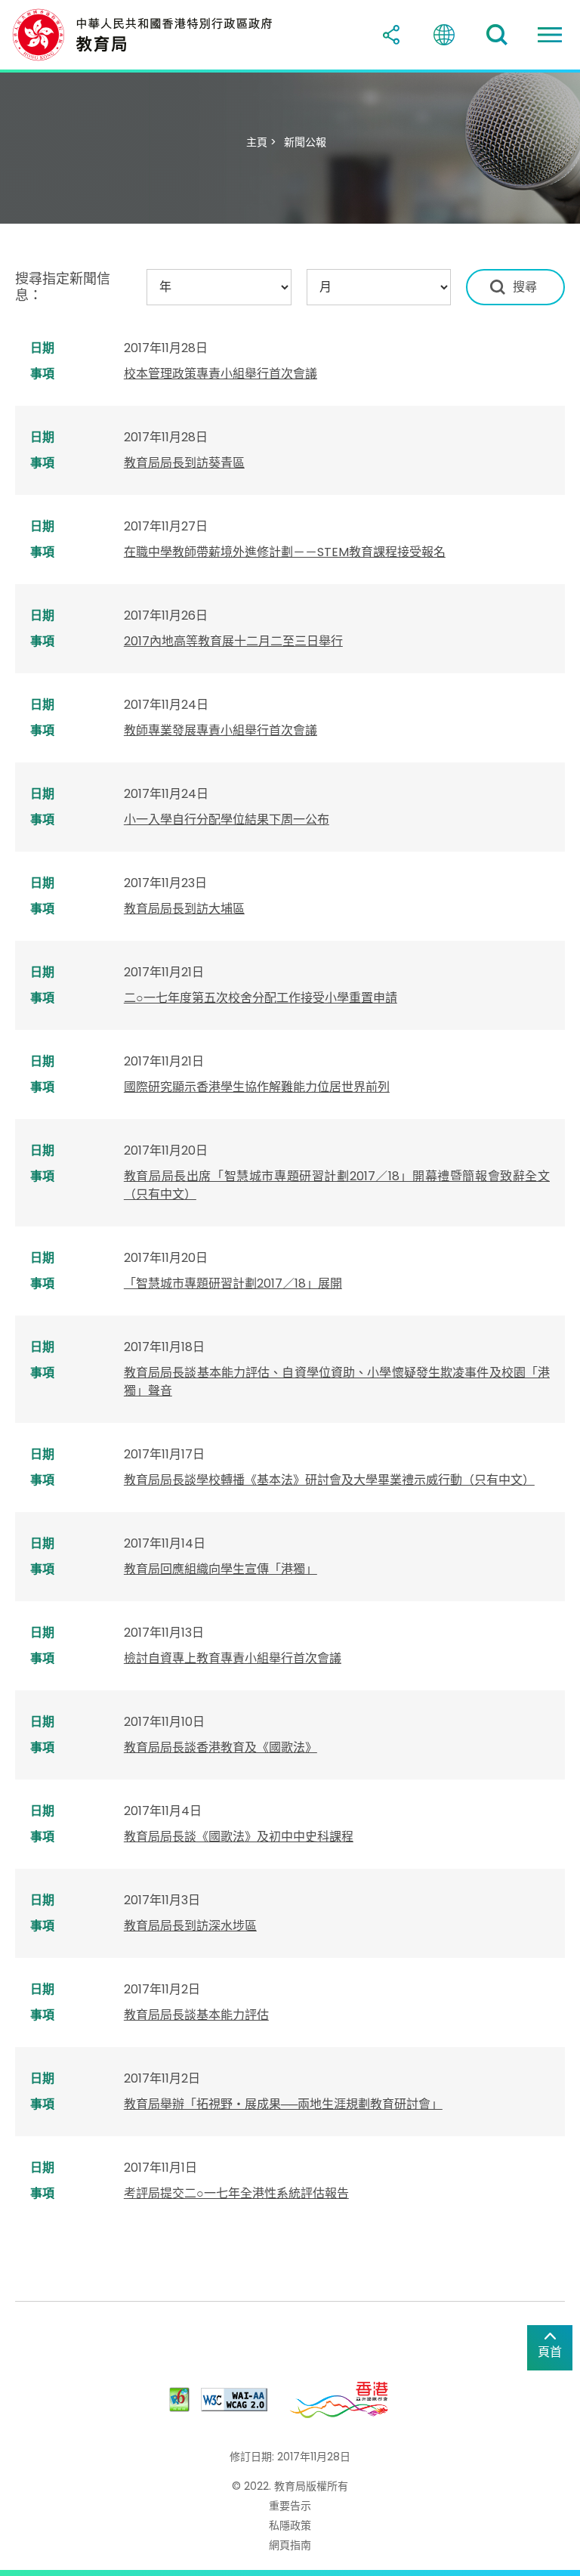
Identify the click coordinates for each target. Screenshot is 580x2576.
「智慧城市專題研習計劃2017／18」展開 (233, 1283)
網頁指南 (290, 2545)
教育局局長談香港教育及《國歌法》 (221, 1747)
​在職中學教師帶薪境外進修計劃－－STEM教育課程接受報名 (285, 552)
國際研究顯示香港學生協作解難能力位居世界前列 (257, 1087)
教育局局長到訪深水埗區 (190, 1926)
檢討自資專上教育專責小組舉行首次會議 (233, 1658)
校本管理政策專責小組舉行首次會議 (221, 374)
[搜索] (497, 35)
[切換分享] (391, 35)
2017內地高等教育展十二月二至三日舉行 (233, 641)
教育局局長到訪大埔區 (184, 909)
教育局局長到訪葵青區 (184, 463)
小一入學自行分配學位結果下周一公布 (227, 819)
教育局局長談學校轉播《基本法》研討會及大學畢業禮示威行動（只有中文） (329, 1480)
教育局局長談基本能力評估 (196, 2015)
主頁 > (261, 142)
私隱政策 (290, 2525)
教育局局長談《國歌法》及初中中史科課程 (239, 1837)
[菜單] (550, 35)
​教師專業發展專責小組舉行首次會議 (221, 730)
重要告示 (290, 2506)
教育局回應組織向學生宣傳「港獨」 (221, 1569)
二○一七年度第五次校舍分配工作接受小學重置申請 (261, 998)
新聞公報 (305, 142)
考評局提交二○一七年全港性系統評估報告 (236, 2193)
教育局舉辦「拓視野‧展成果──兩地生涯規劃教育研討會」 (283, 2104)
